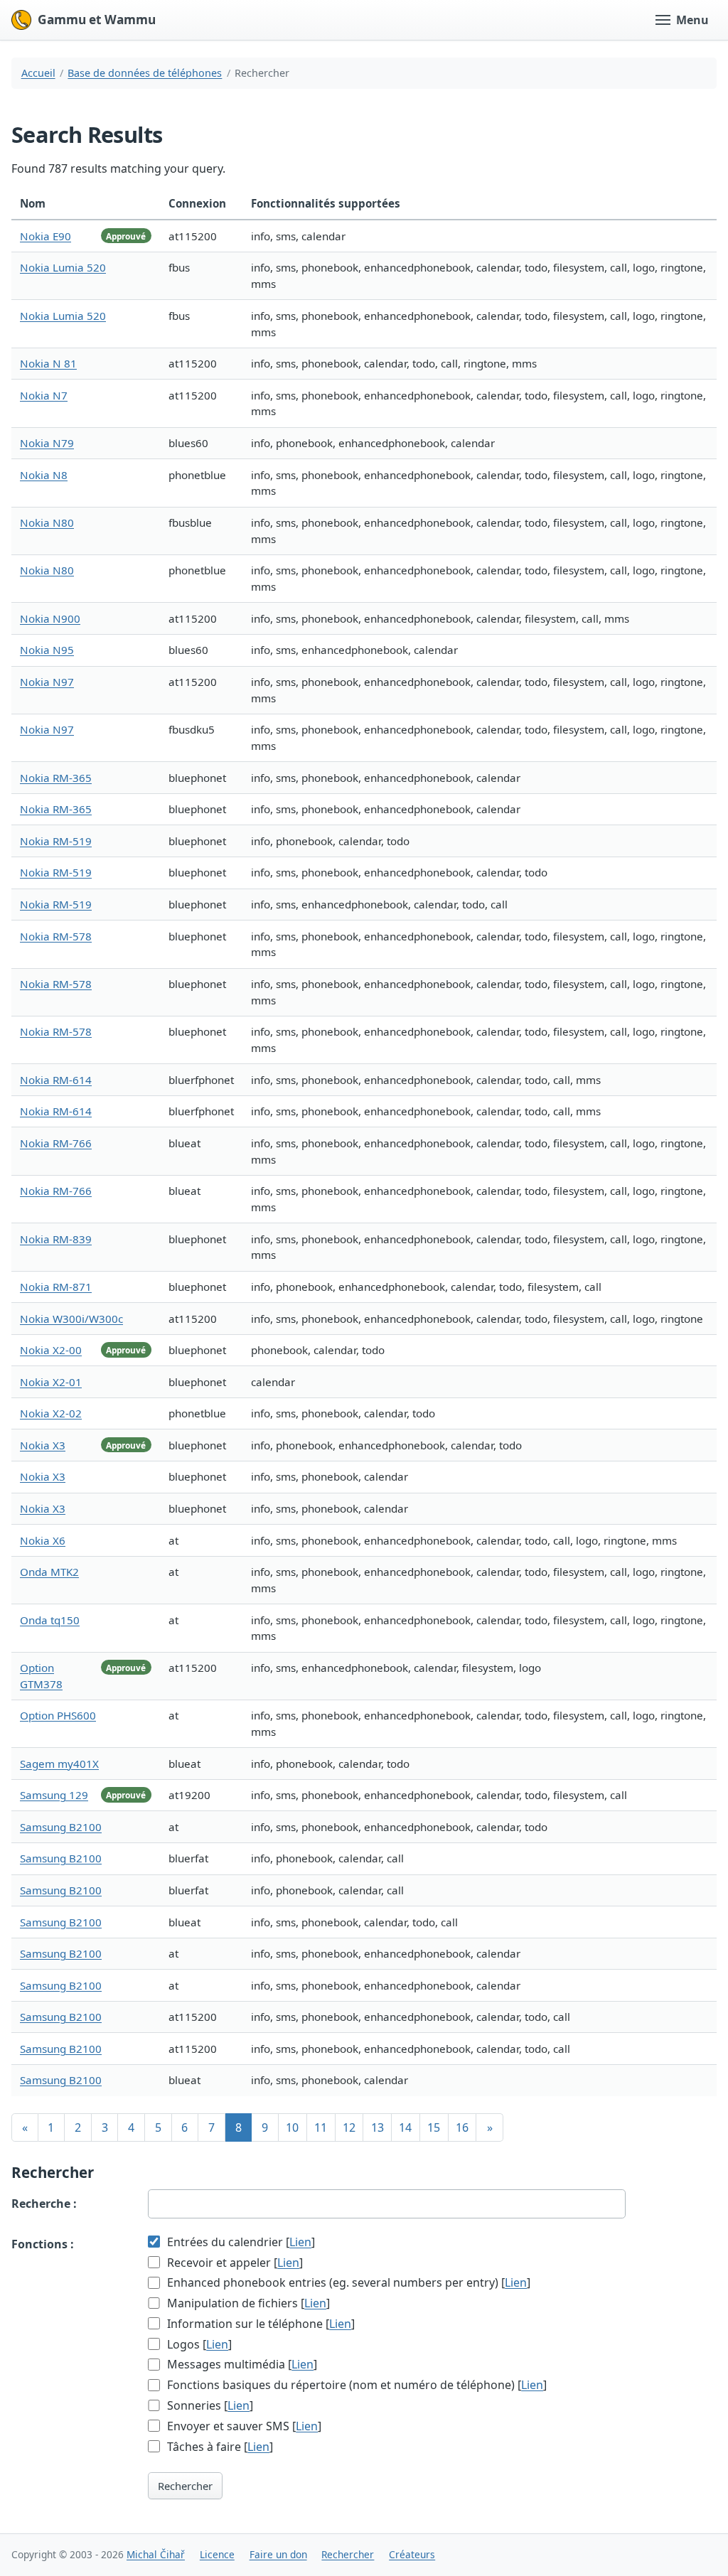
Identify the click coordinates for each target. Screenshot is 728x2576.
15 (434, 2127)
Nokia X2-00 (51, 1350)
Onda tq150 (50, 1620)
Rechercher (185, 2486)
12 (349, 2127)
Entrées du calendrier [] (240, 2242)
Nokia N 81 (48, 363)
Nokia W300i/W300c (71, 1319)
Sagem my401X (59, 1764)
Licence (217, 2554)
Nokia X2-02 (51, 1413)
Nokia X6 (43, 1540)
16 (462, 2127)
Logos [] (198, 2344)
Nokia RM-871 (56, 1287)
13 (378, 2127)
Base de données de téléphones (145, 73)
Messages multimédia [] (241, 2364)
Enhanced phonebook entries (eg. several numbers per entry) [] (347, 2282)
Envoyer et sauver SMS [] (243, 2426)
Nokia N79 (47, 443)
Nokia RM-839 (56, 1239)
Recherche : (44, 2204)
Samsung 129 (54, 1795)
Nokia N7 (44, 395)
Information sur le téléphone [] (259, 2324)
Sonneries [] (209, 2405)
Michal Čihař (156, 2554)
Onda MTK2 (49, 1572)
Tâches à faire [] (219, 2447)
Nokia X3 (43, 1445)
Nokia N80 (47, 522)
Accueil (38, 73)
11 (321, 2127)
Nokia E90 (45, 236)
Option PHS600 (58, 1715)
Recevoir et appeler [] (234, 2263)
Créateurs (412, 2554)
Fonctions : (43, 2244)
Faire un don (278, 2554)
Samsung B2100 (61, 1827)
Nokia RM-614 (56, 1080)
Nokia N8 (44, 475)
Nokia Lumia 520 (63, 267)
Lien (300, 2242)
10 (292, 2127)
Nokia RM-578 (56, 936)
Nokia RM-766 (56, 1143)
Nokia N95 (47, 650)
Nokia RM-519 (56, 841)
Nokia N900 (50, 618)
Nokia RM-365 (56, 778)
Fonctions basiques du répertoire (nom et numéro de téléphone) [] (355, 2385)
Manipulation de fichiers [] (247, 2303)
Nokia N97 (47, 682)
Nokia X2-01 (51, 1382)
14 (405, 2127)
